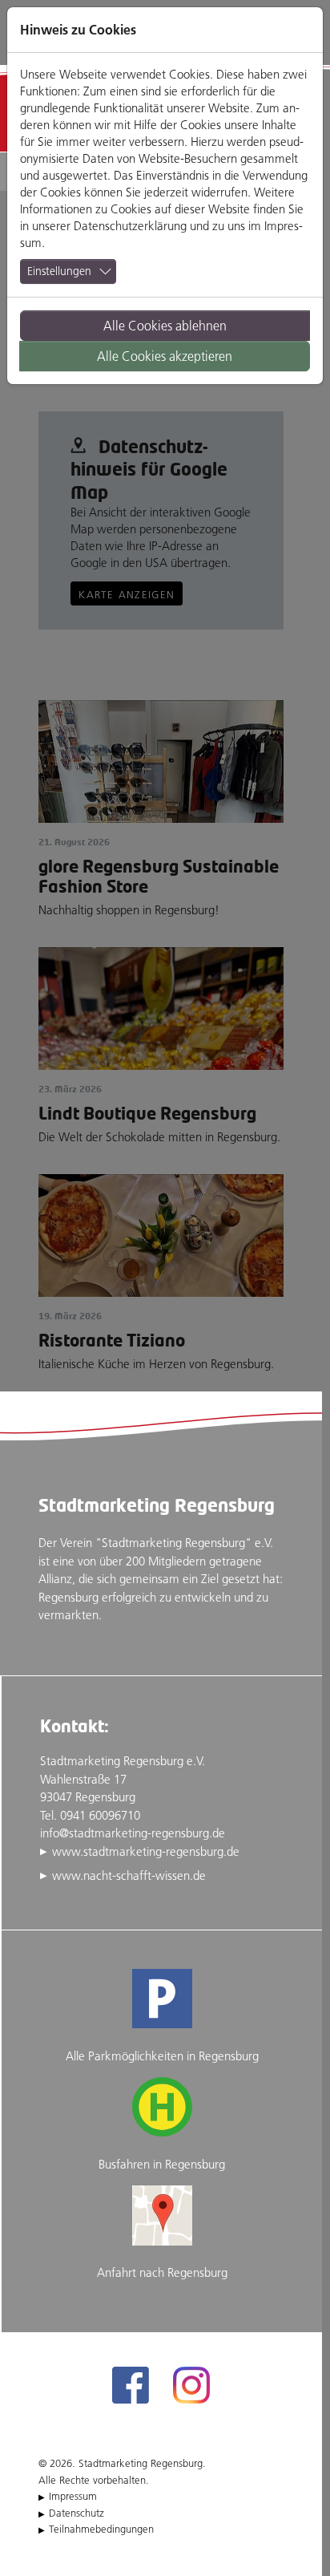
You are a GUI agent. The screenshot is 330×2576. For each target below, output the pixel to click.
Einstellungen (59, 271)
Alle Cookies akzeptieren (165, 356)
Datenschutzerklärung (130, 226)
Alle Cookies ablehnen (165, 326)
